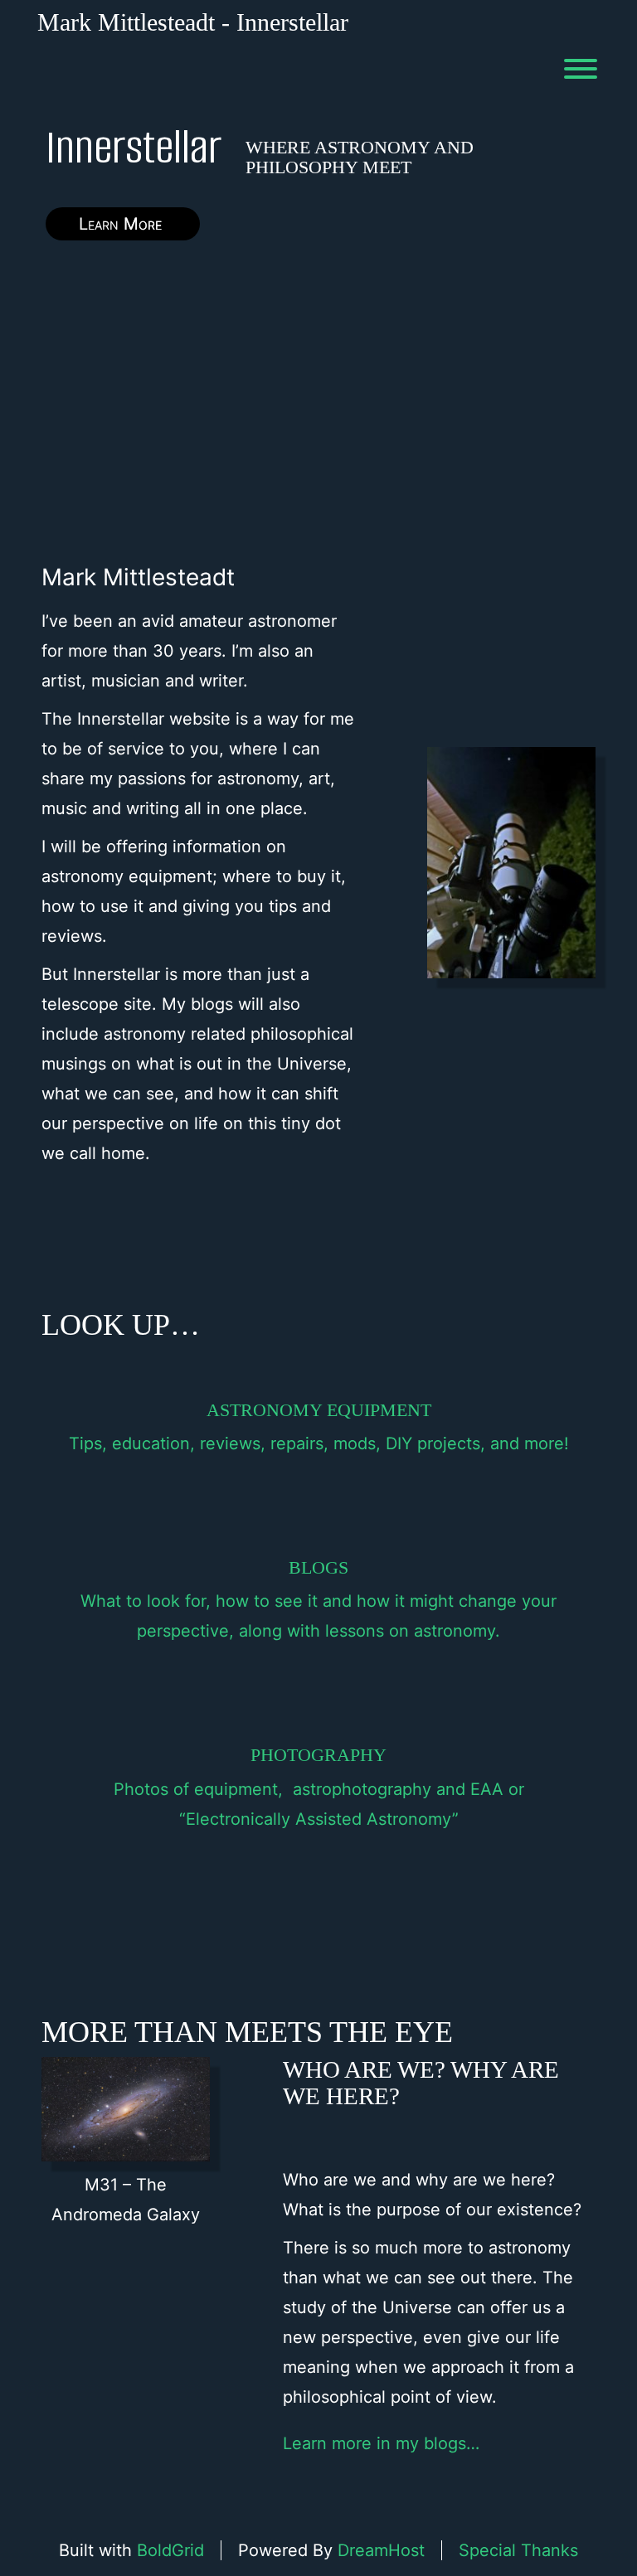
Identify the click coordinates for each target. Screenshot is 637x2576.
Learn (123, 224)
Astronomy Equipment (319, 1410)
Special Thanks (518, 2550)
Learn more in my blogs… (381, 2443)
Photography (318, 1755)
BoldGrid (170, 2550)
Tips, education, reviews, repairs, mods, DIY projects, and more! (319, 1443)
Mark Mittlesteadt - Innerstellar (193, 22)
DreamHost (381, 2550)
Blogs (318, 1567)
